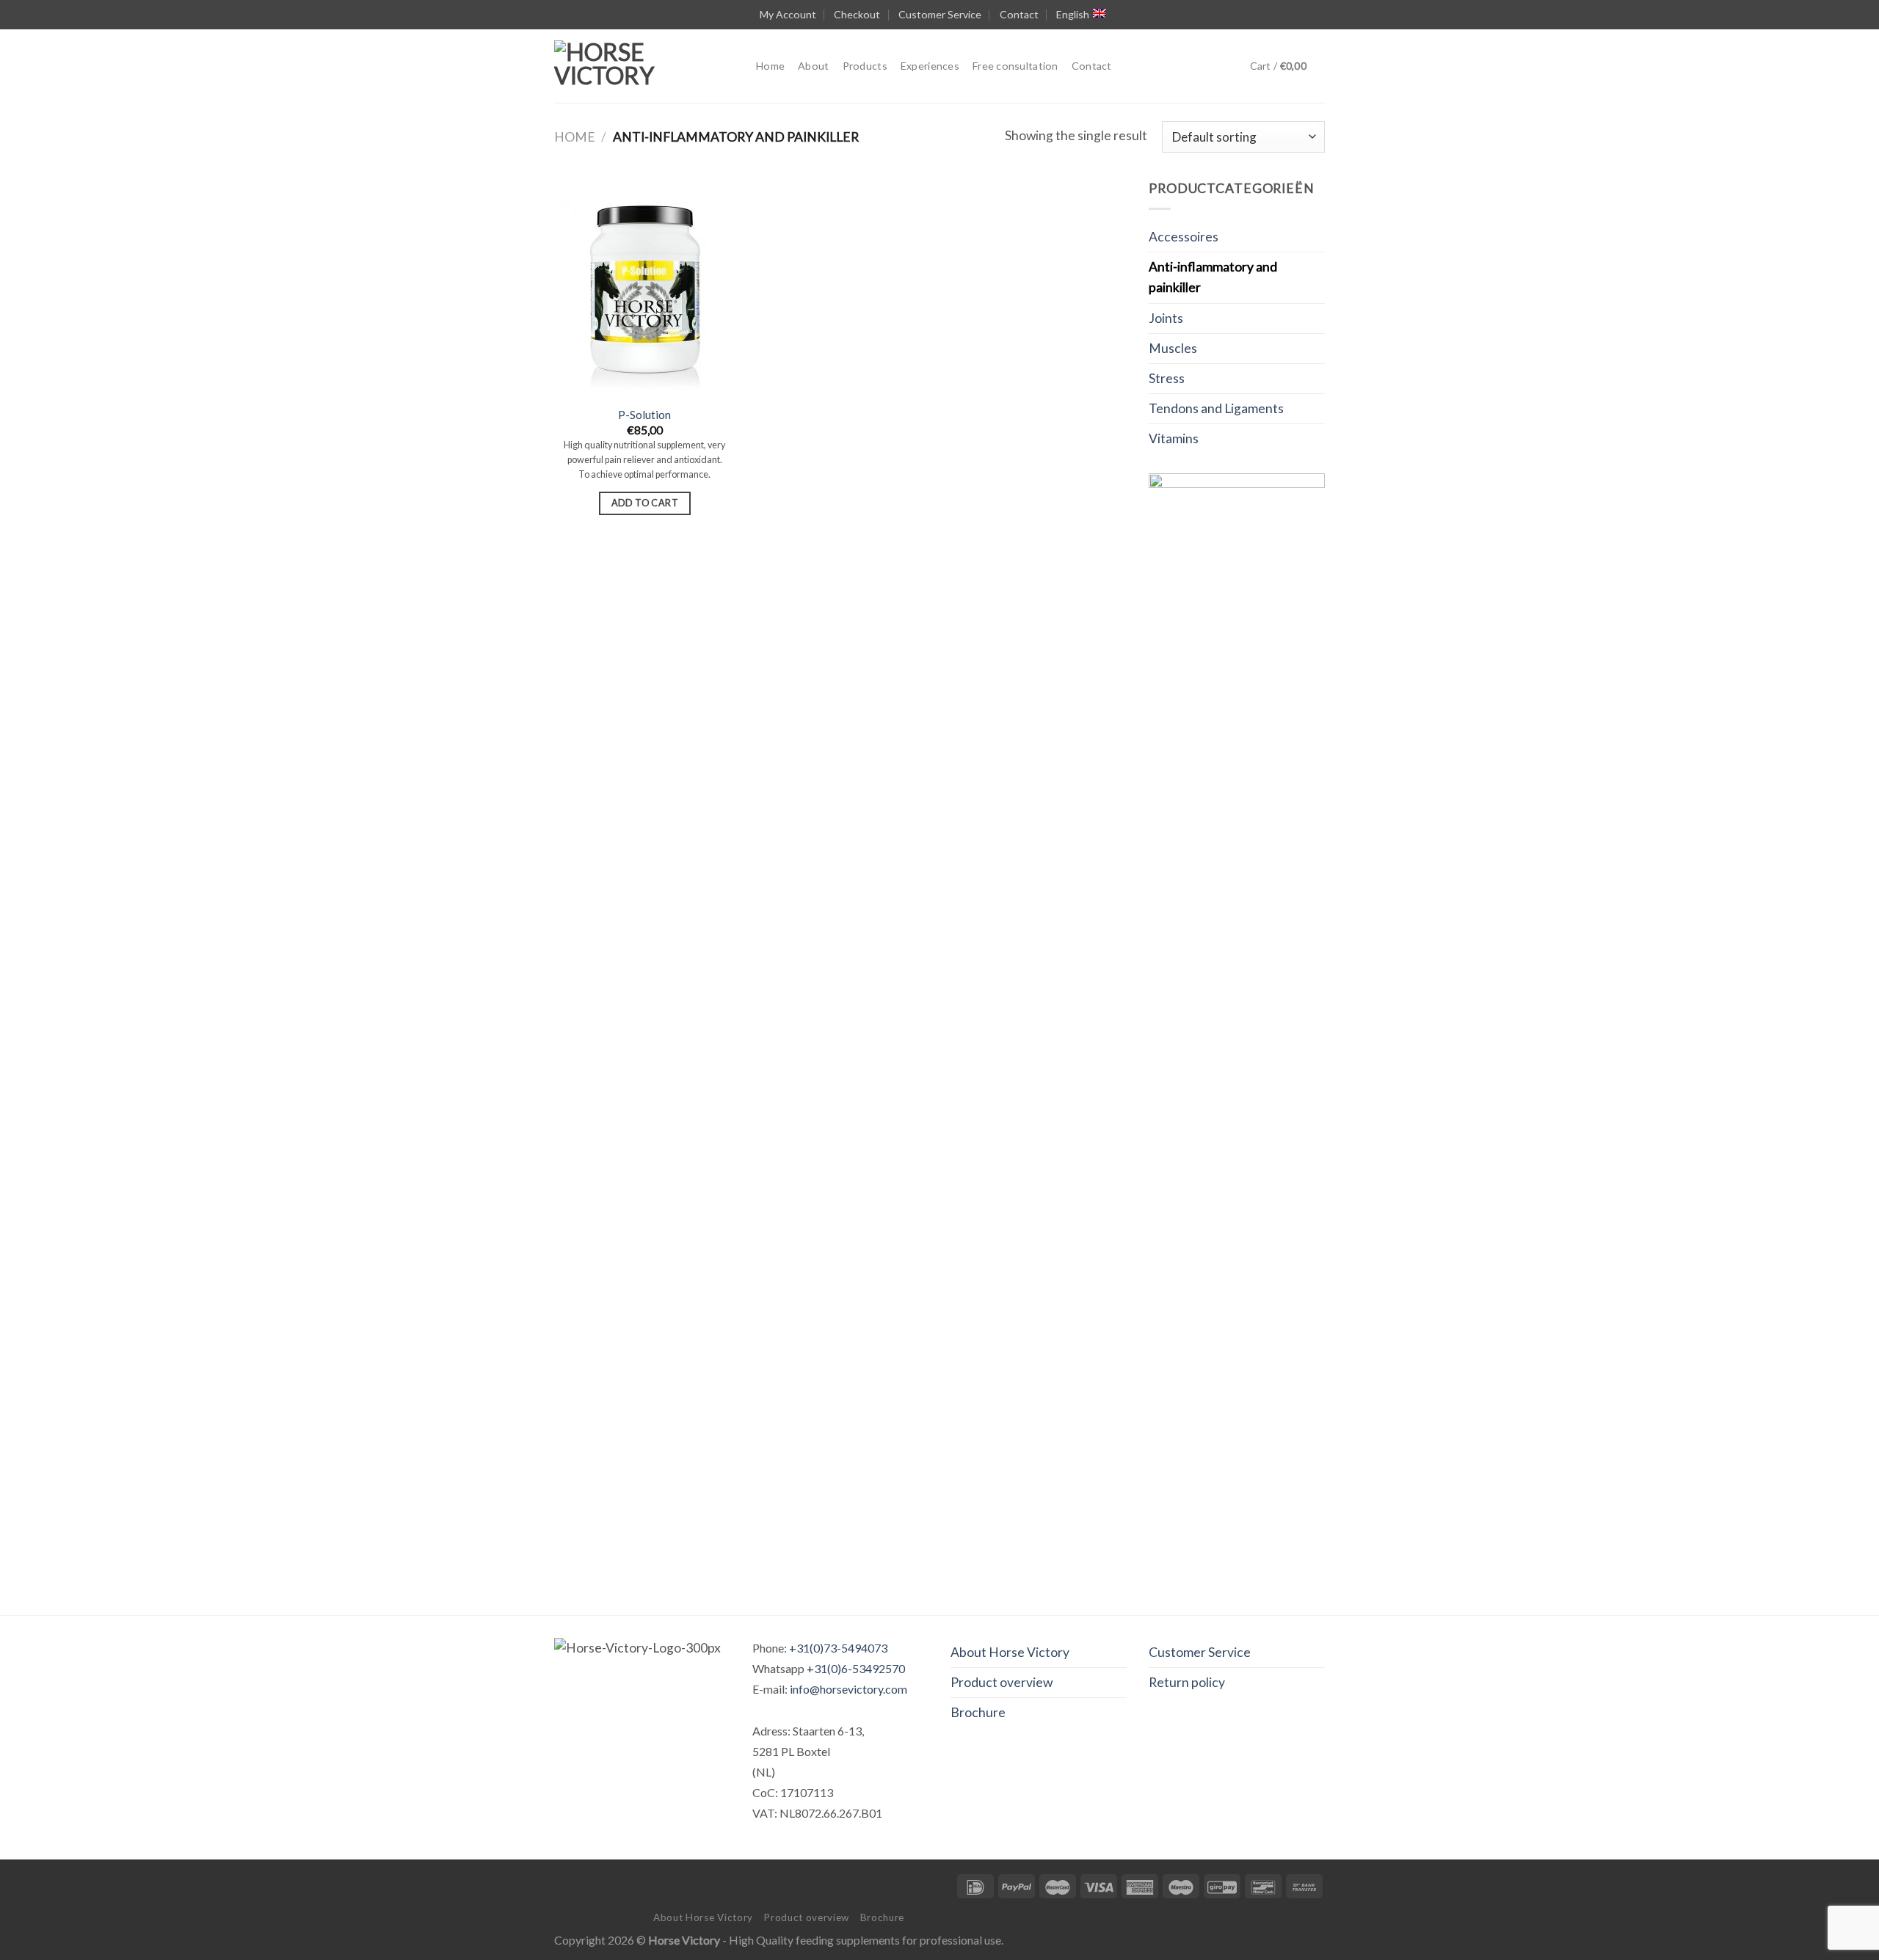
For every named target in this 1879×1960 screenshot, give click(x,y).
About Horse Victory (1010, 1652)
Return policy (1187, 1682)
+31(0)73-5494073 (838, 1648)
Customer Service (940, 14)
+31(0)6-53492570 (856, 1668)
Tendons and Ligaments (1216, 408)
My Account (788, 14)
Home (770, 66)
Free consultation (1015, 66)
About (813, 66)
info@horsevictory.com (848, 1689)
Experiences (930, 66)
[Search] (1131, 66)
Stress (1167, 378)
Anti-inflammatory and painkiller (1213, 277)
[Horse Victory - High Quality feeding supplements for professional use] (644, 66)
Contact (1019, 14)
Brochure (978, 1712)
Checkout (857, 14)
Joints (1166, 318)
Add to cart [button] (645, 503)
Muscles (1173, 348)
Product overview (1002, 1682)
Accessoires (1184, 237)
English (1073, 14)
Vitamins (1174, 438)
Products (865, 66)
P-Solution (644, 414)
